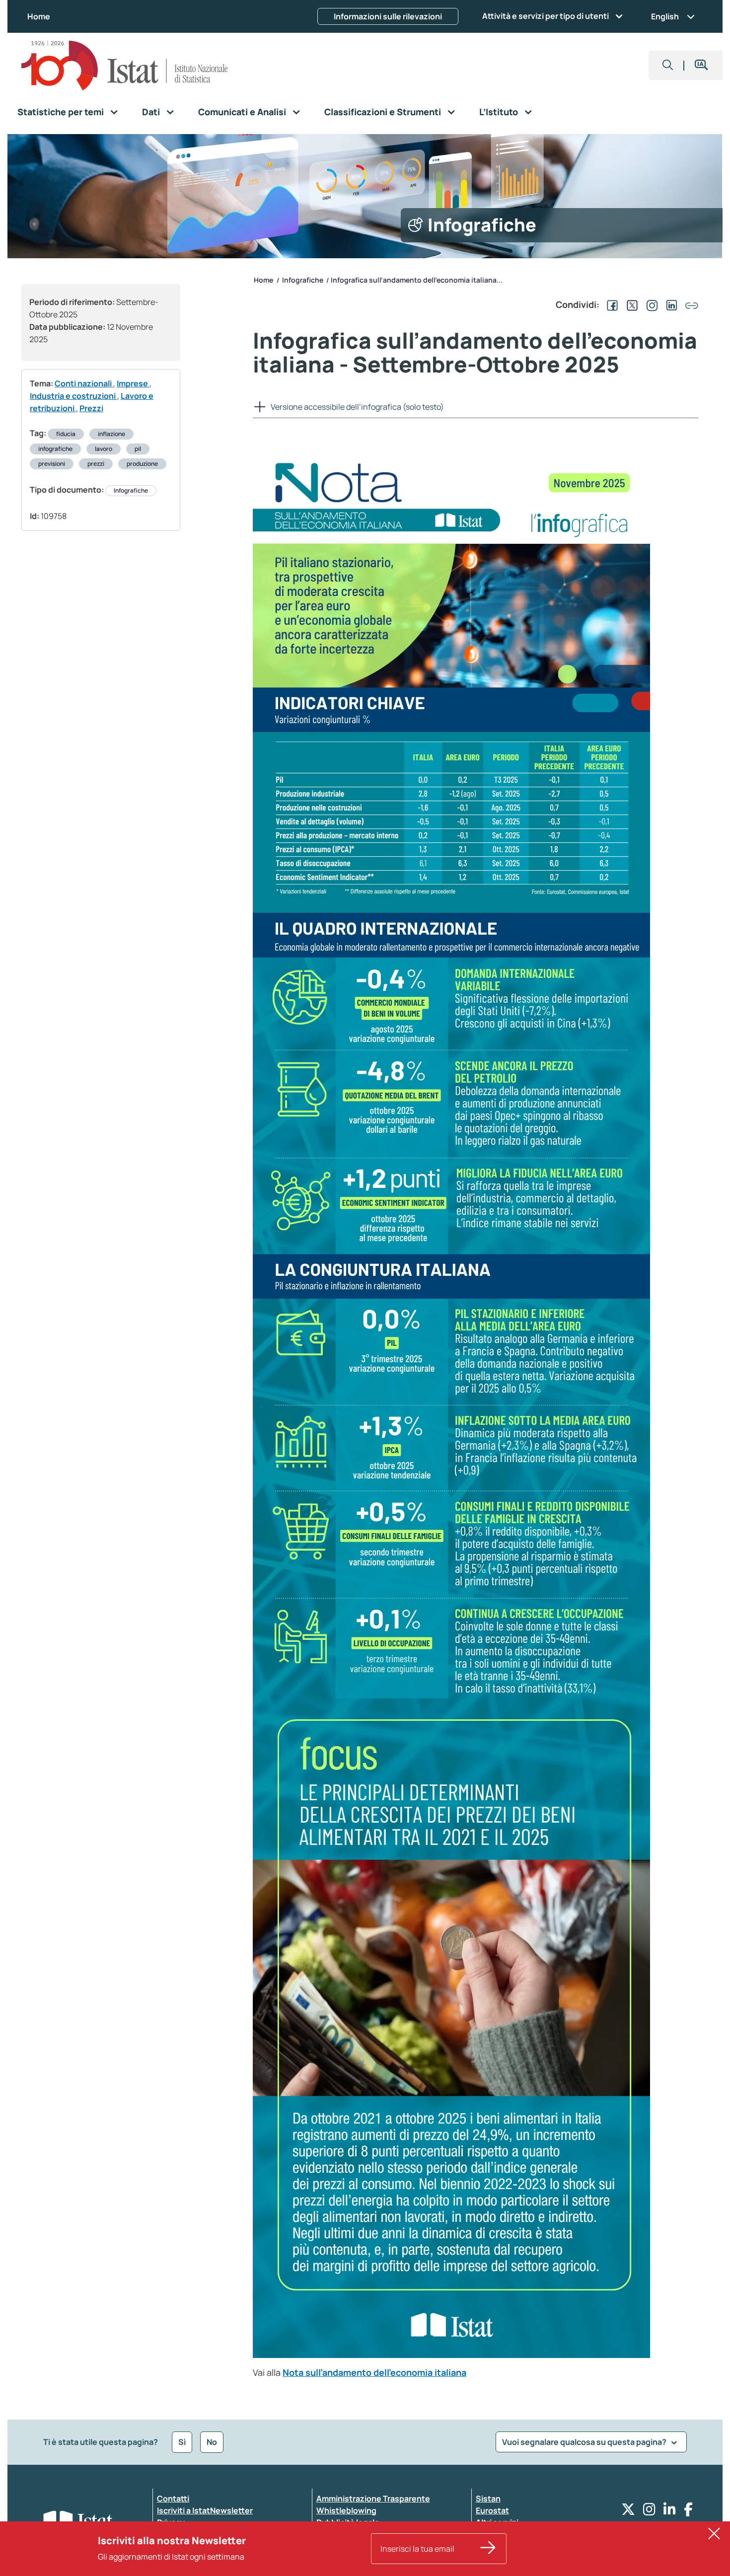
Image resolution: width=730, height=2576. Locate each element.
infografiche (55, 449)
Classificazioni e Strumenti (383, 112)
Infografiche (131, 490)
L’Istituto (499, 112)
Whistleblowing (346, 2510)
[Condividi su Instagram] (650, 304)
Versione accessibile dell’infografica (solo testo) (357, 407)
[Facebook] (688, 2512)
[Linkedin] (670, 2512)
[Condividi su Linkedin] (670, 304)
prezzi (96, 464)
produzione (142, 464)
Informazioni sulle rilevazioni (388, 16)
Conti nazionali (84, 383)
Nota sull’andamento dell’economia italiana (374, 2372)
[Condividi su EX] (630, 304)
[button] (668, 65)
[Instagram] (649, 2512)
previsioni (52, 464)
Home (39, 16)
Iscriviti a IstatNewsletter (205, 2510)
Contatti (173, 2499)
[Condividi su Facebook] (610, 304)
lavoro (104, 449)
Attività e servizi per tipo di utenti (546, 16)
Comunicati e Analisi (242, 112)
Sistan (488, 2499)
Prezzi (91, 408)
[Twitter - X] (628, 2512)
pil (138, 449)
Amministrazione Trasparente (373, 2499)
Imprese (133, 383)
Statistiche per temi (61, 112)
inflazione (111, 434)
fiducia (66, 434)
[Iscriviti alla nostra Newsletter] (488, 2549)
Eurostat (492, 2510)
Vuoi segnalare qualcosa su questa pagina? (585, 2442)
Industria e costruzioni (73, 396)
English (665, 16)
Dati (151, 112)
